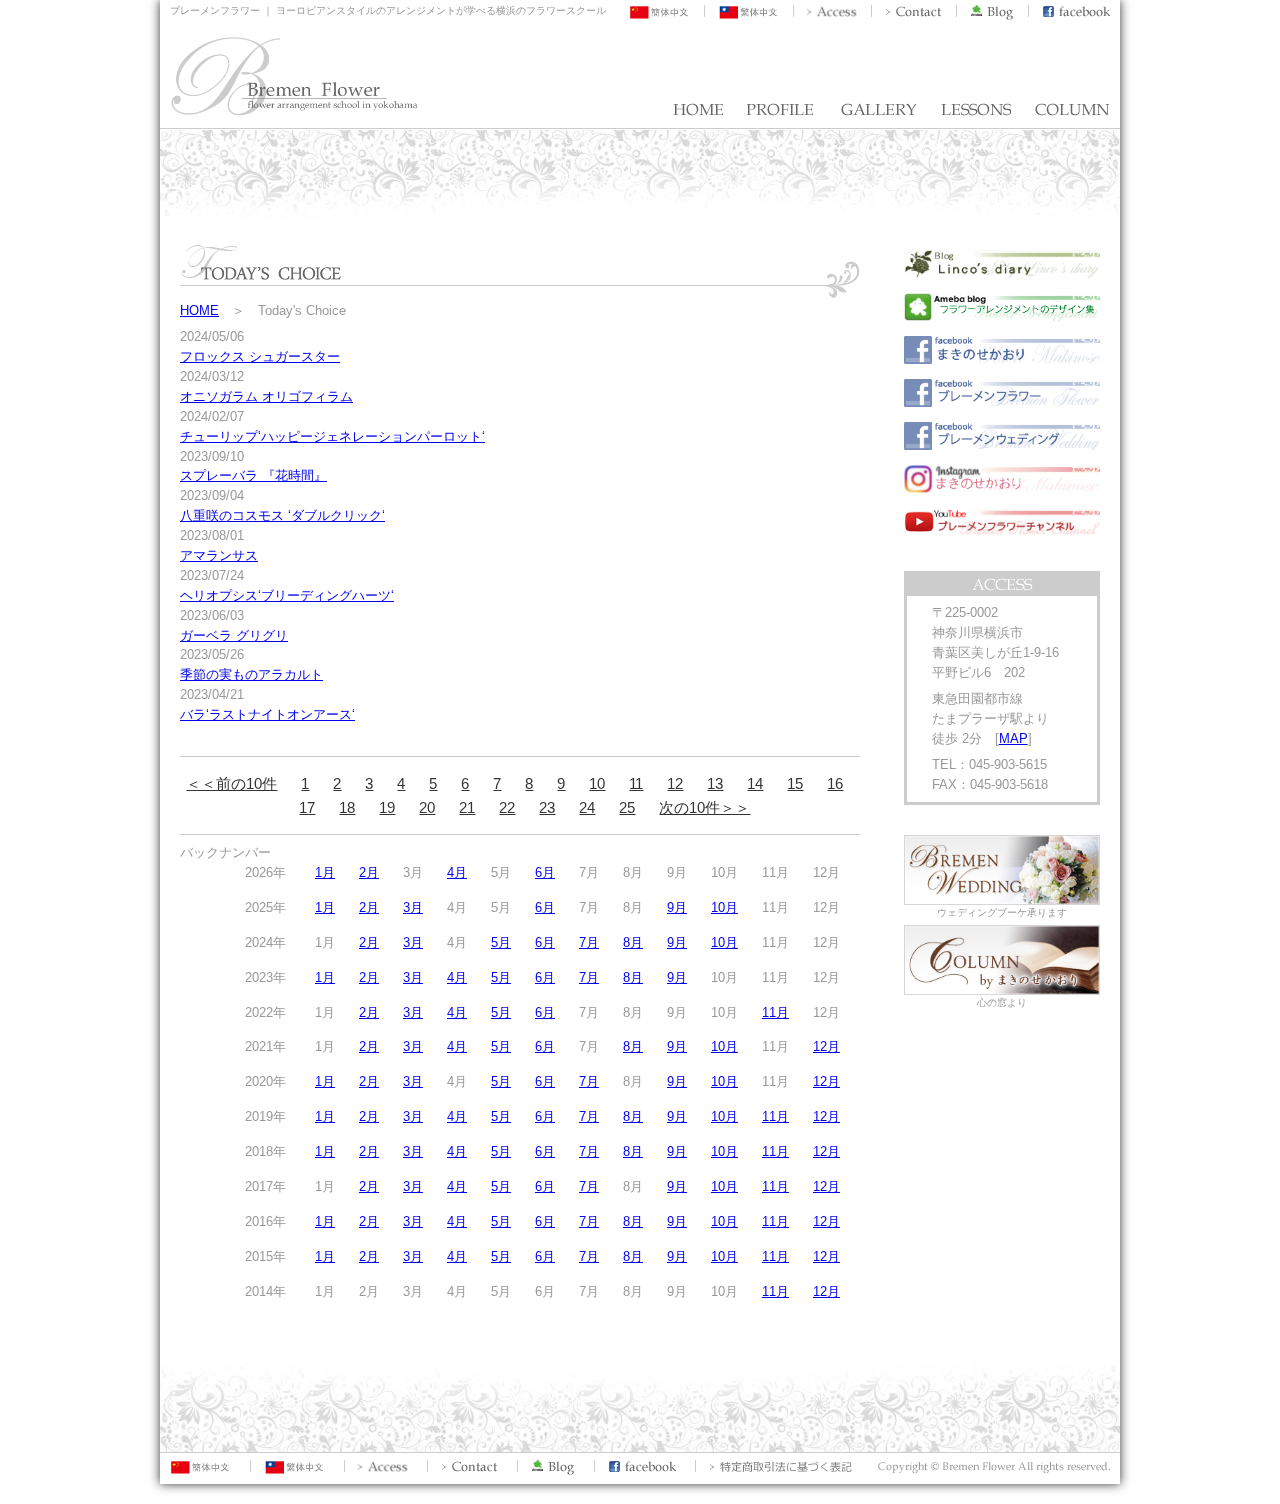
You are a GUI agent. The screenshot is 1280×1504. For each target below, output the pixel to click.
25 (627, 807)
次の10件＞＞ (704, 807)
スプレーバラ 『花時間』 (253, 475)
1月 (325, 872)
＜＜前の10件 (231, 783)
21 (467, 807)
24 (587, 807)
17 (307, 807)
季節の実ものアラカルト (251, 674)
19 (387, 807)
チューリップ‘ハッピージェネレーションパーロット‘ (332, 436)
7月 (589, 942)
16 (835, 783)
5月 (501, 942)
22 (507, 807)
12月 (826, 1046)
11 (636, 783)
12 (675, 783)
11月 (775, 1012)
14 (755, 783)
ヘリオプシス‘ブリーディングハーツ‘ (287, 595)
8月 (633, 942)
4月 (457, 872)
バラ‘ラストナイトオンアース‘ (267, 714)
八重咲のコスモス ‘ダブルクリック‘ (282, 515)
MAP (1013, 738)
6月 (545, 872)
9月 (677, 907)
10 (597, 783)
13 (715, 783)
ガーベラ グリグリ (234, 635)
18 (347, 807)
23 (547, 807)
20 (427, 807)
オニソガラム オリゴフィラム (266, 396)
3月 (413, 907)
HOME (199, 310)
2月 (369, 872)
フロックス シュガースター (260, 356)
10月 (724, 907)
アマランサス (219, 555)
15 (795, 783)
